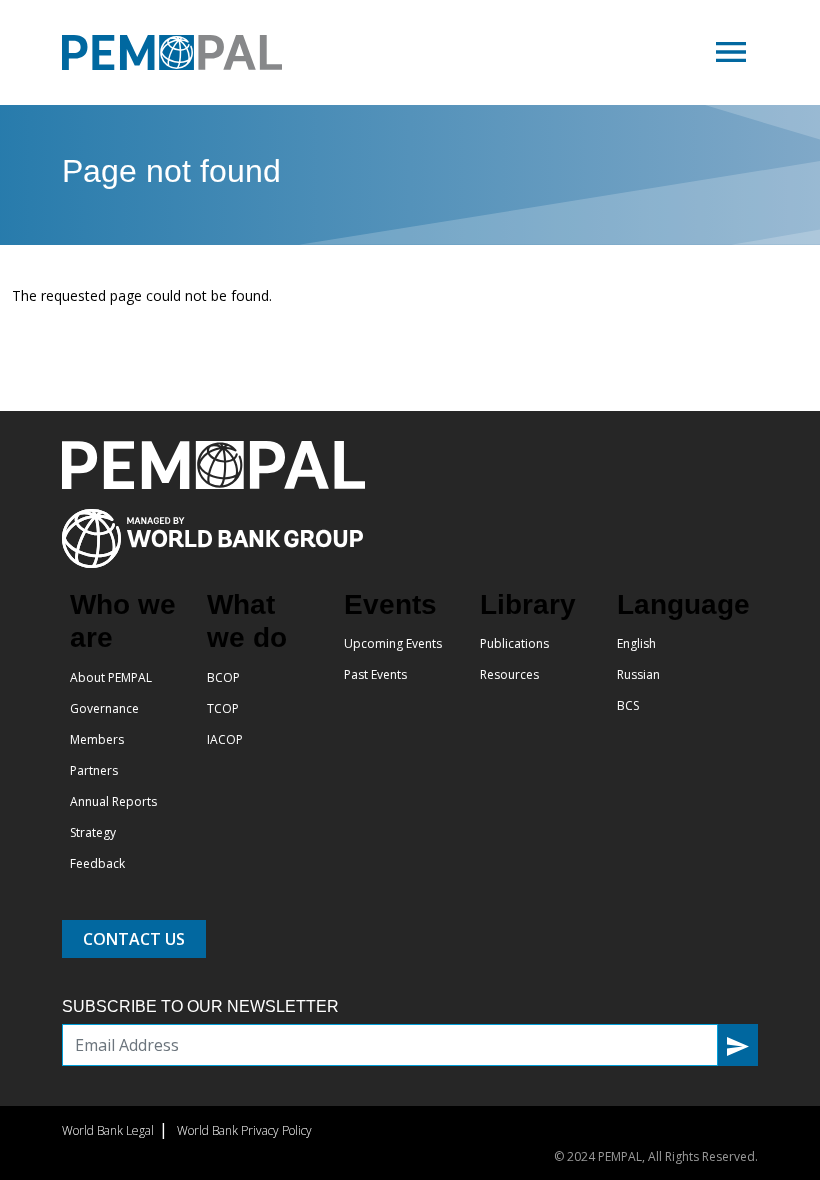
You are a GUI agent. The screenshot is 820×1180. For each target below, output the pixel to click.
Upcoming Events (393, 643)
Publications (514, 643)
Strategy (93, 832)
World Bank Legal (108, 1130)
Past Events (375, 674)
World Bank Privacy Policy (244, 1130)
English (636, 643)
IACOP (225, 739)
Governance (104, 708)
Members (97, 739)
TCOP (223, 708)
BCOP (223, 677)
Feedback (97, 863)
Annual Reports (113, 801)
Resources (509, 674)
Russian (638, 674)
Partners (94, 770)
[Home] (180, 52)
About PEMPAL (111, 677)
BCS (628, 705)
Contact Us (134, 939)
